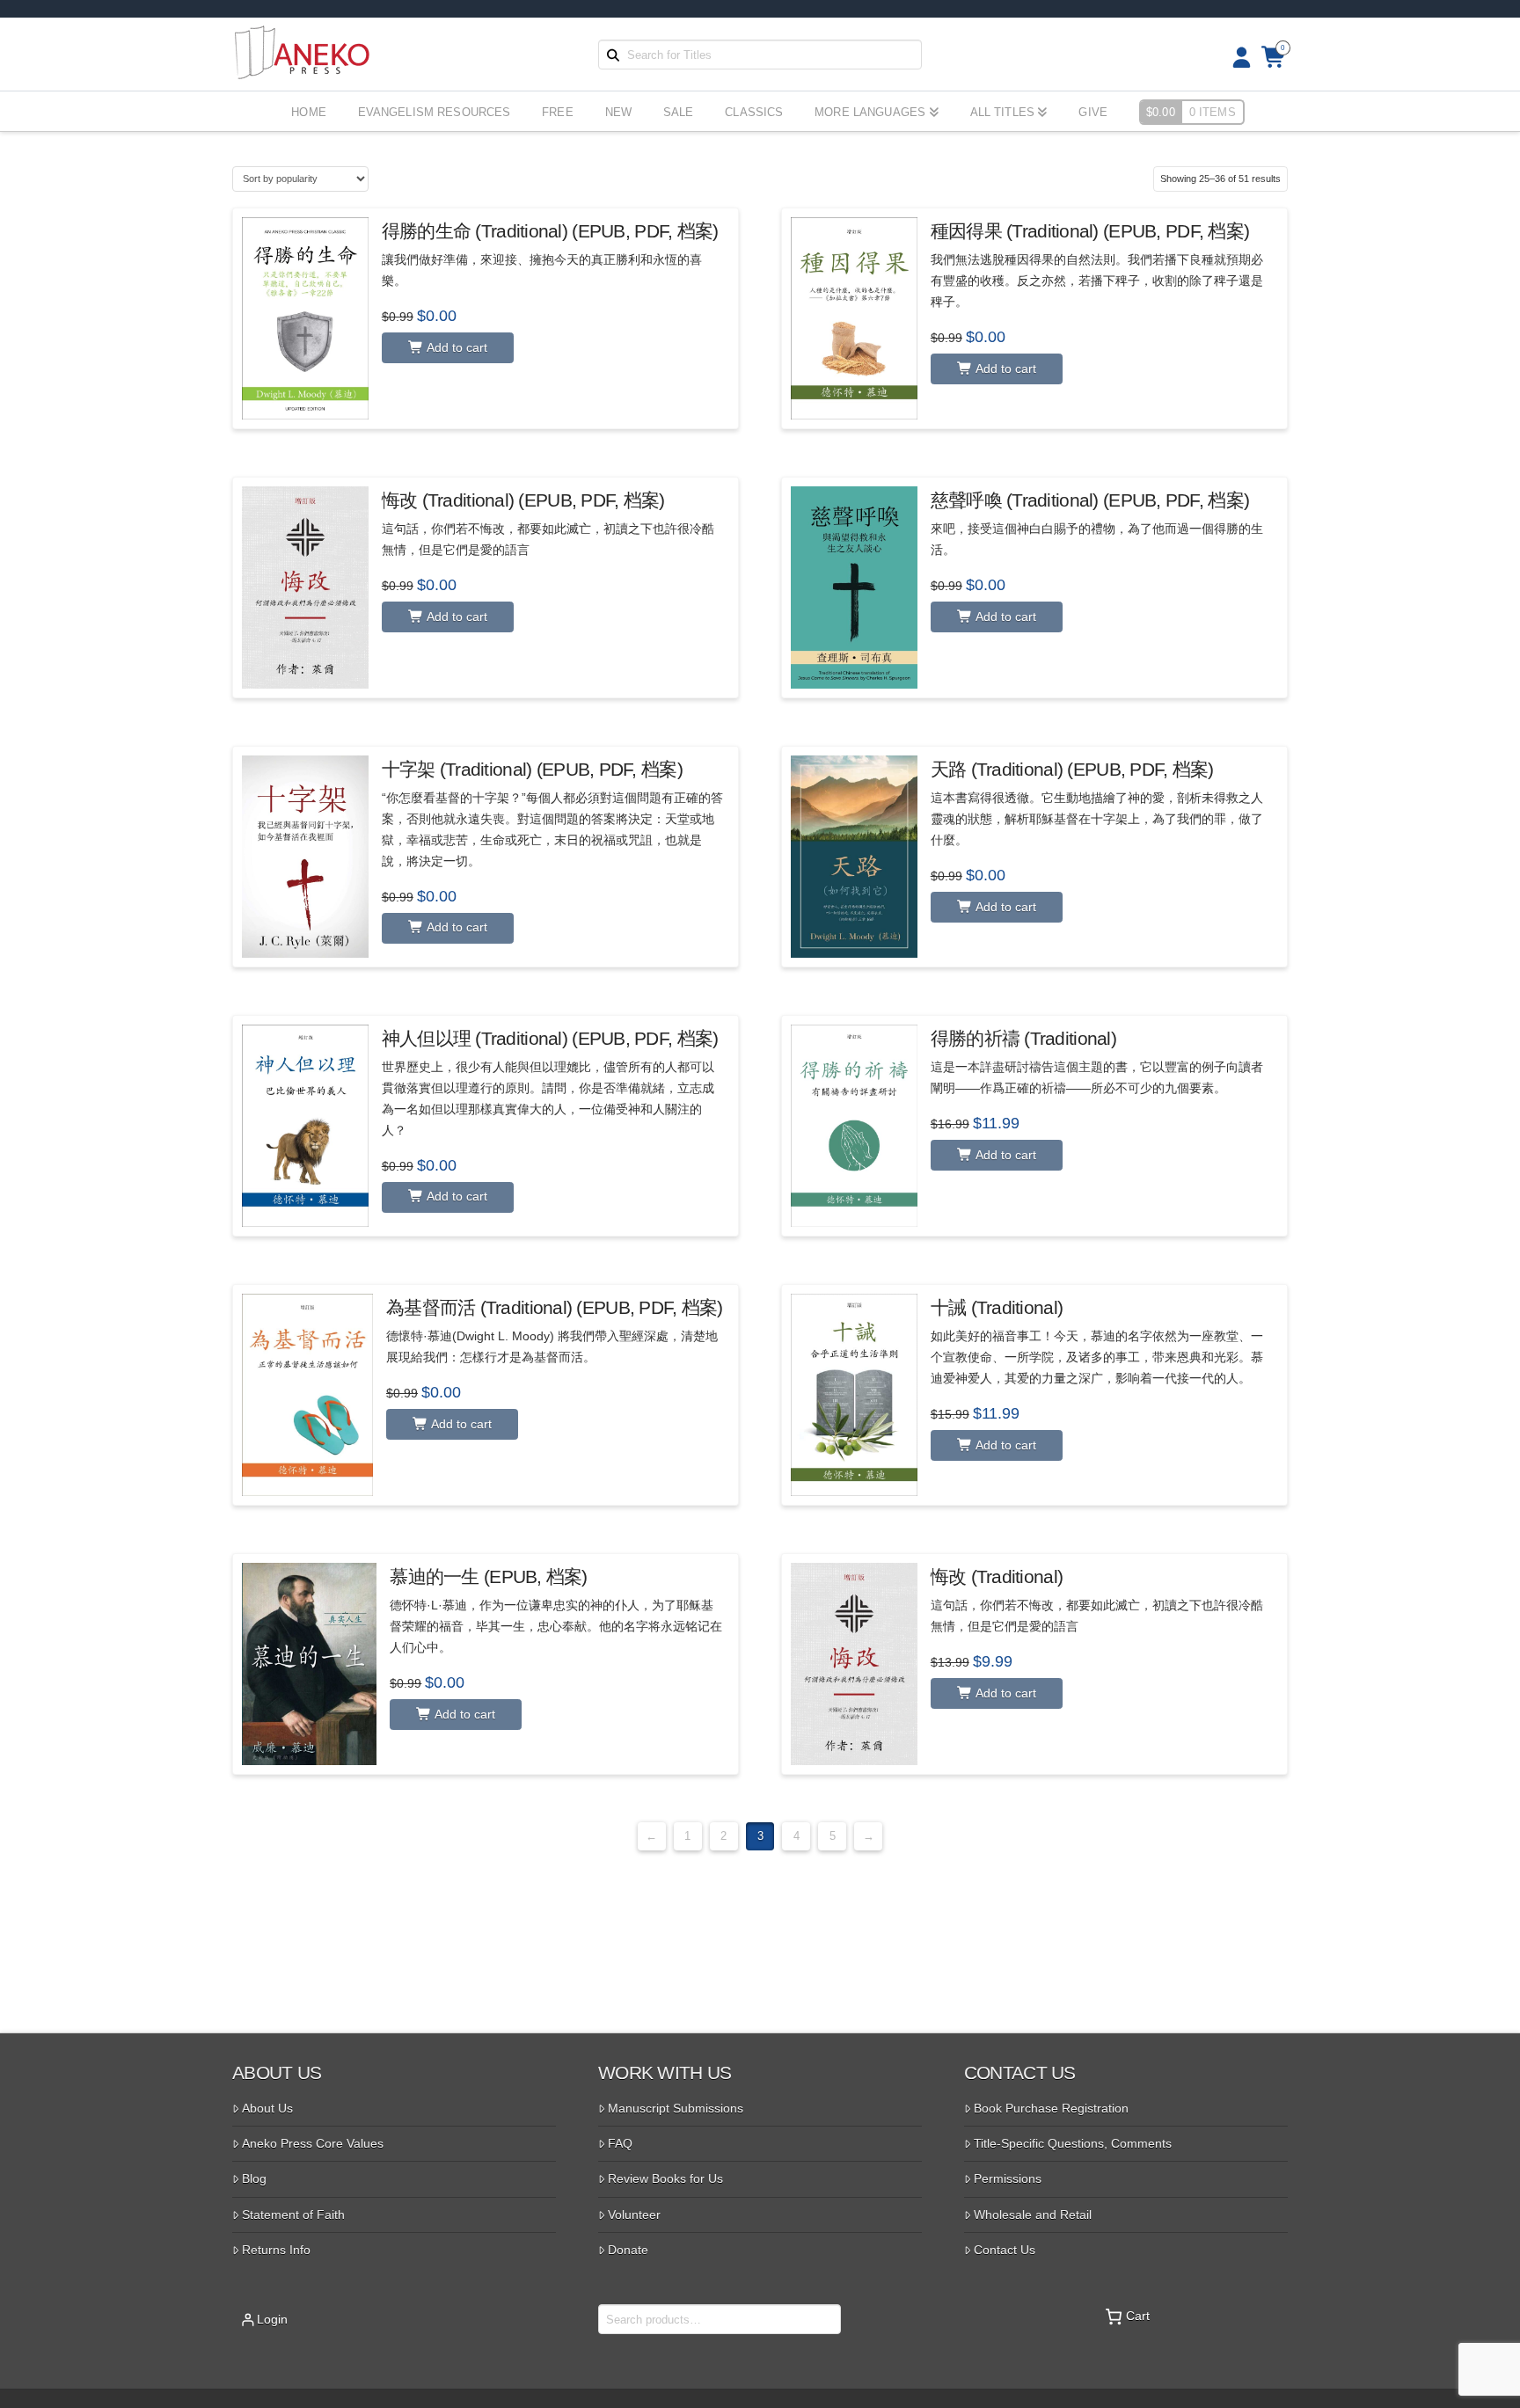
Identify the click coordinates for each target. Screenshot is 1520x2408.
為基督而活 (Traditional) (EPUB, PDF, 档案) (555, 1307)
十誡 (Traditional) (997, 1307)
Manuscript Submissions (676, 2108)
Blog (254, 2178)
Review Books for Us (665, 2178)
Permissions (1008, 2178)
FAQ (620, 2143)
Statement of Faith (293, 2215)
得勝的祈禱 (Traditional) (1023, 1038)
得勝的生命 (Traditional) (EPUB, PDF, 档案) (550, 231)
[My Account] (1236, 58)
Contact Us (1005, 2250)
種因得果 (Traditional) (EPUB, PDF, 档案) (1090, 231)
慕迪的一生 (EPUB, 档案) (488, 1576)
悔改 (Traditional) (997, 1576)
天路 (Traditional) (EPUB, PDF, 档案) (1072, 769)
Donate (628, 2250)
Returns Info (276, 2250)
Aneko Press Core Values (313, 2143)
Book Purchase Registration (1051, 2108)
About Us (267, 2108)
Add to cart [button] (456, 347)
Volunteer (634, 2215)
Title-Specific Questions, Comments (1073, 2143)
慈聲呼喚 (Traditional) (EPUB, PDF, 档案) (1090, 500)
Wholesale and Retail (1033, 2215)
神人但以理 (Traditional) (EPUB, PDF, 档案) (550, 1038)
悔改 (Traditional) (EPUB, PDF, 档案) (523, 500)
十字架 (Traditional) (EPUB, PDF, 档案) (532, 769)
